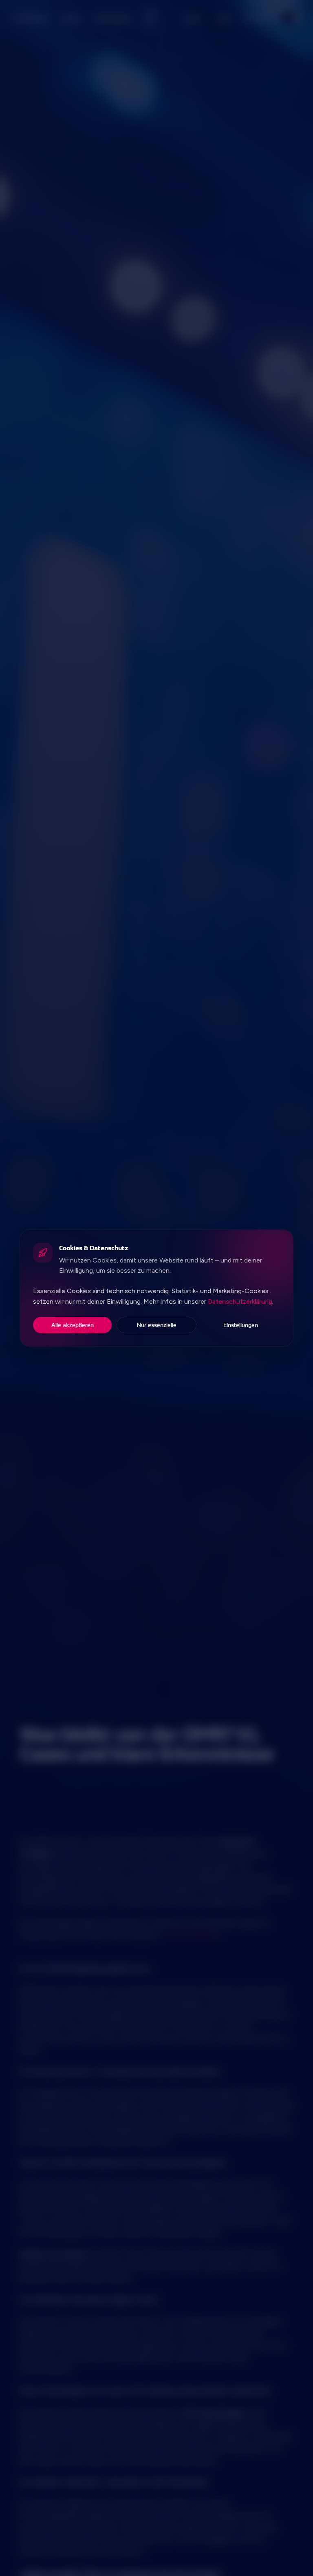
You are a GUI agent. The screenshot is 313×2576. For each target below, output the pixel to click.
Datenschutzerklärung (240, 1301)
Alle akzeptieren (73, 1325)
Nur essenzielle (157, 1325)
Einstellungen (241, 1325)
